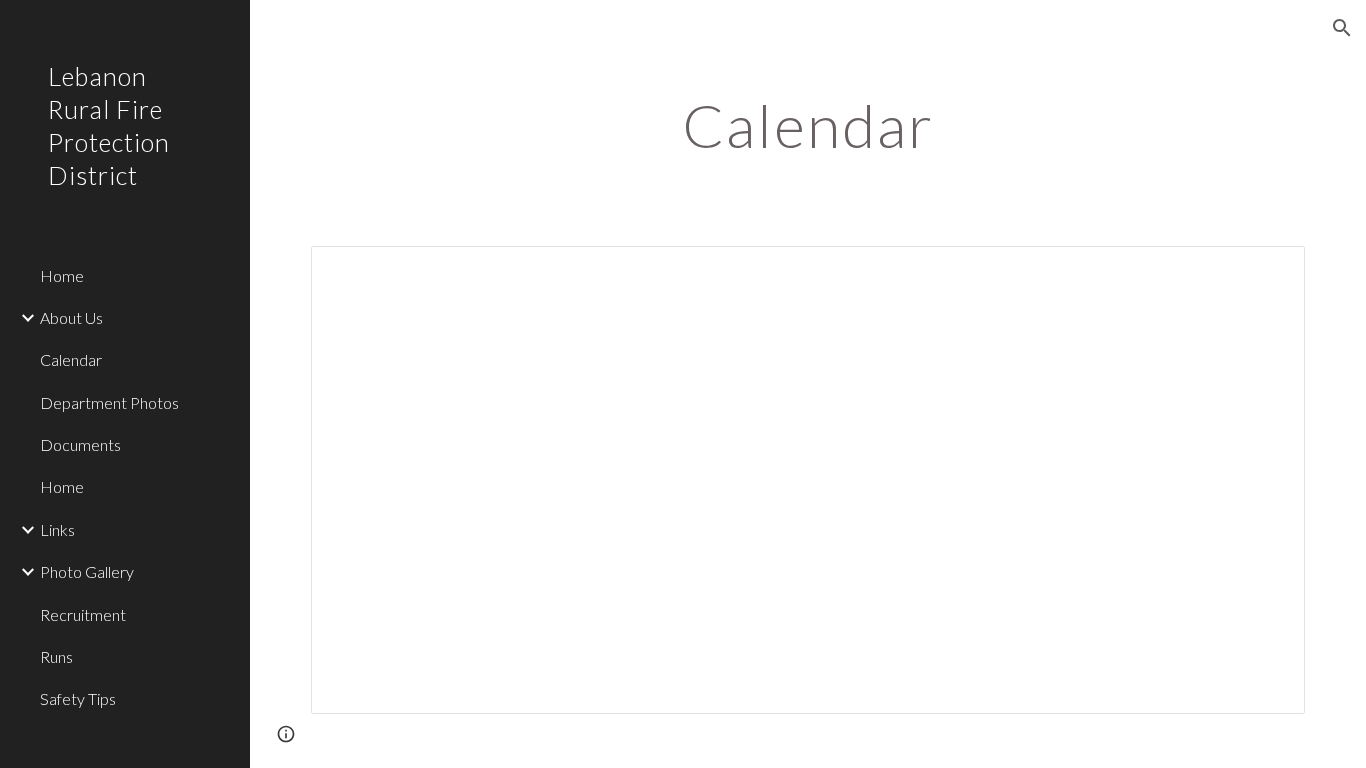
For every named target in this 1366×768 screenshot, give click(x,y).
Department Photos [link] (109, 402)
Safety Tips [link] (78, 698)
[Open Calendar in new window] (1267, 272)
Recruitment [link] (83, 614)
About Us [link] (71, 317)
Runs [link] (56, 656)
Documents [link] (80, 444)
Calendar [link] (71, 359)
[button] (1342, 28)
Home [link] (62, 275)
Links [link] (57, 529)
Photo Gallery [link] (87, 571)
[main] (808, 125)
